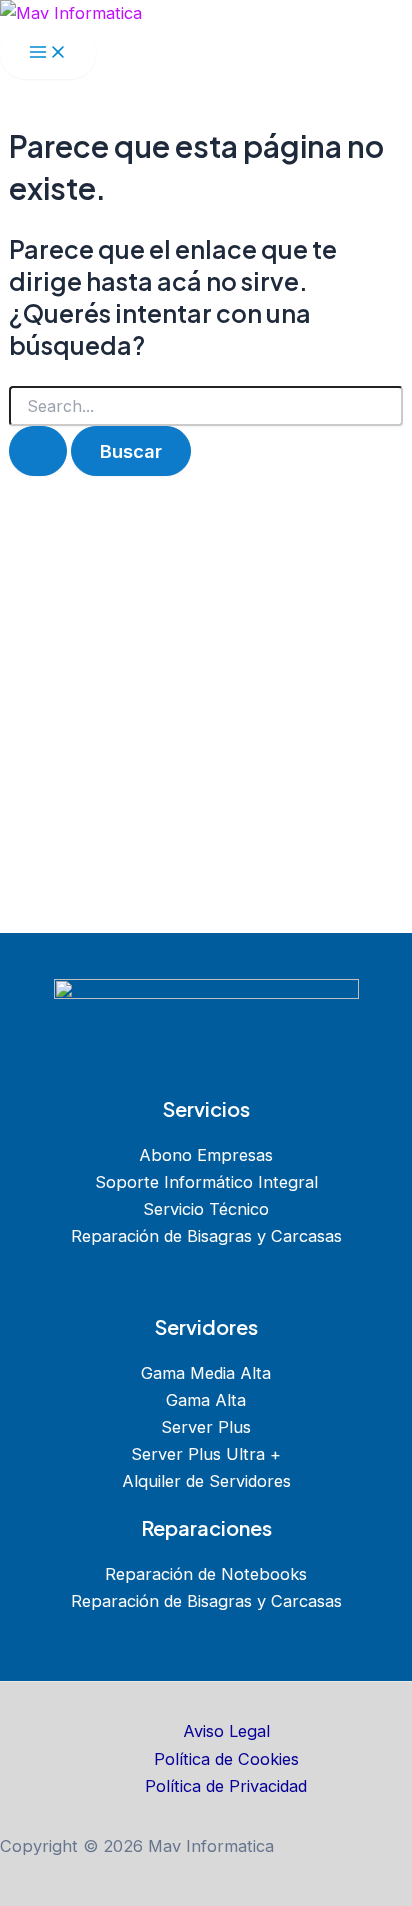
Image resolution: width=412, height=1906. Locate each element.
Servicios (206, 1108)
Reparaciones (206, 1527)
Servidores (206, 1326)
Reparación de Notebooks (206, 1574)
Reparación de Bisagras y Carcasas (206, 1236)
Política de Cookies (226, 1759)
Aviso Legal (226, 1731)
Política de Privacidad (226, 1786)
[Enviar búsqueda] (38, 451)
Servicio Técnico (206, 1209)
